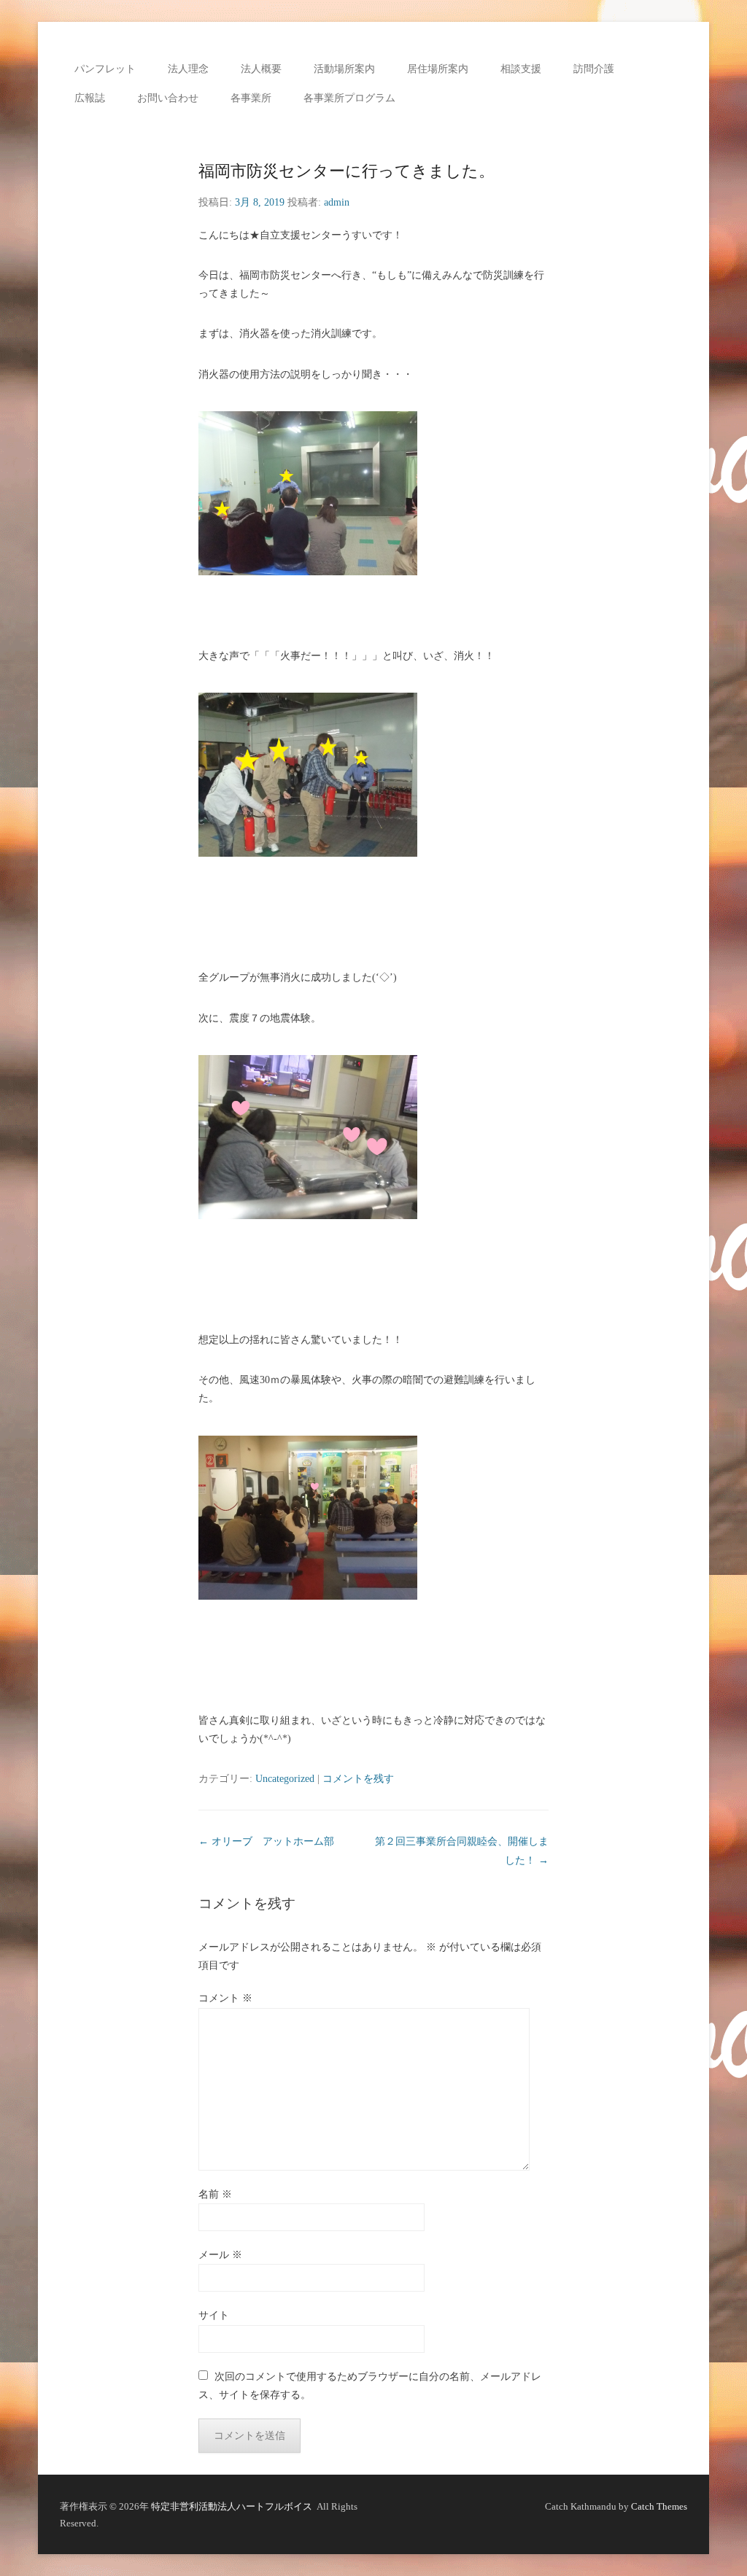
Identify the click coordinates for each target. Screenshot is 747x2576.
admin (337, 202)
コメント (225, 1998)
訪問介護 (594, 69)
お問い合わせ (168, 98)
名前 (215, 2194)
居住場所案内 (438, 69)
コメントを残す (358, 1779)
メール (220, 2255)
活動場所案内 (344, 69)
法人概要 (261, 69)
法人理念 (188, 69)
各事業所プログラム (349, 98)
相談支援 (521, 69)
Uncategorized (285, 1779)
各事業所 (251, 98)
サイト (214, 2315)
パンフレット (105, 69)
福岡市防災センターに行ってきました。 (347, 171)
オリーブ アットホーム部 (266, 1841)
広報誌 (90, 98)
